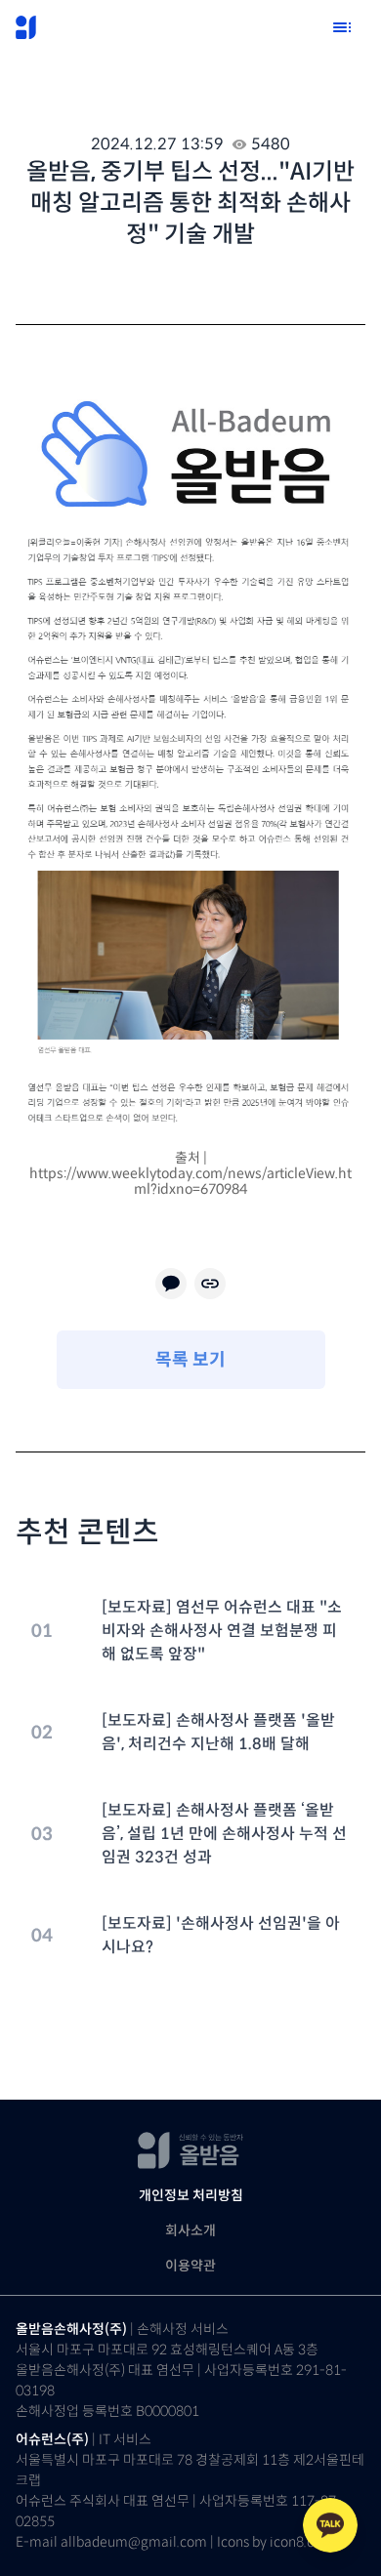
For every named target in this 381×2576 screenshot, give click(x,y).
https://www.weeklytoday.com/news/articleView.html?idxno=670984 (190, 1181)
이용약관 (190, 2266)
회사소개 (190, 2230)
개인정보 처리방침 (191, 2195)
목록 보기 (190, 1360)
